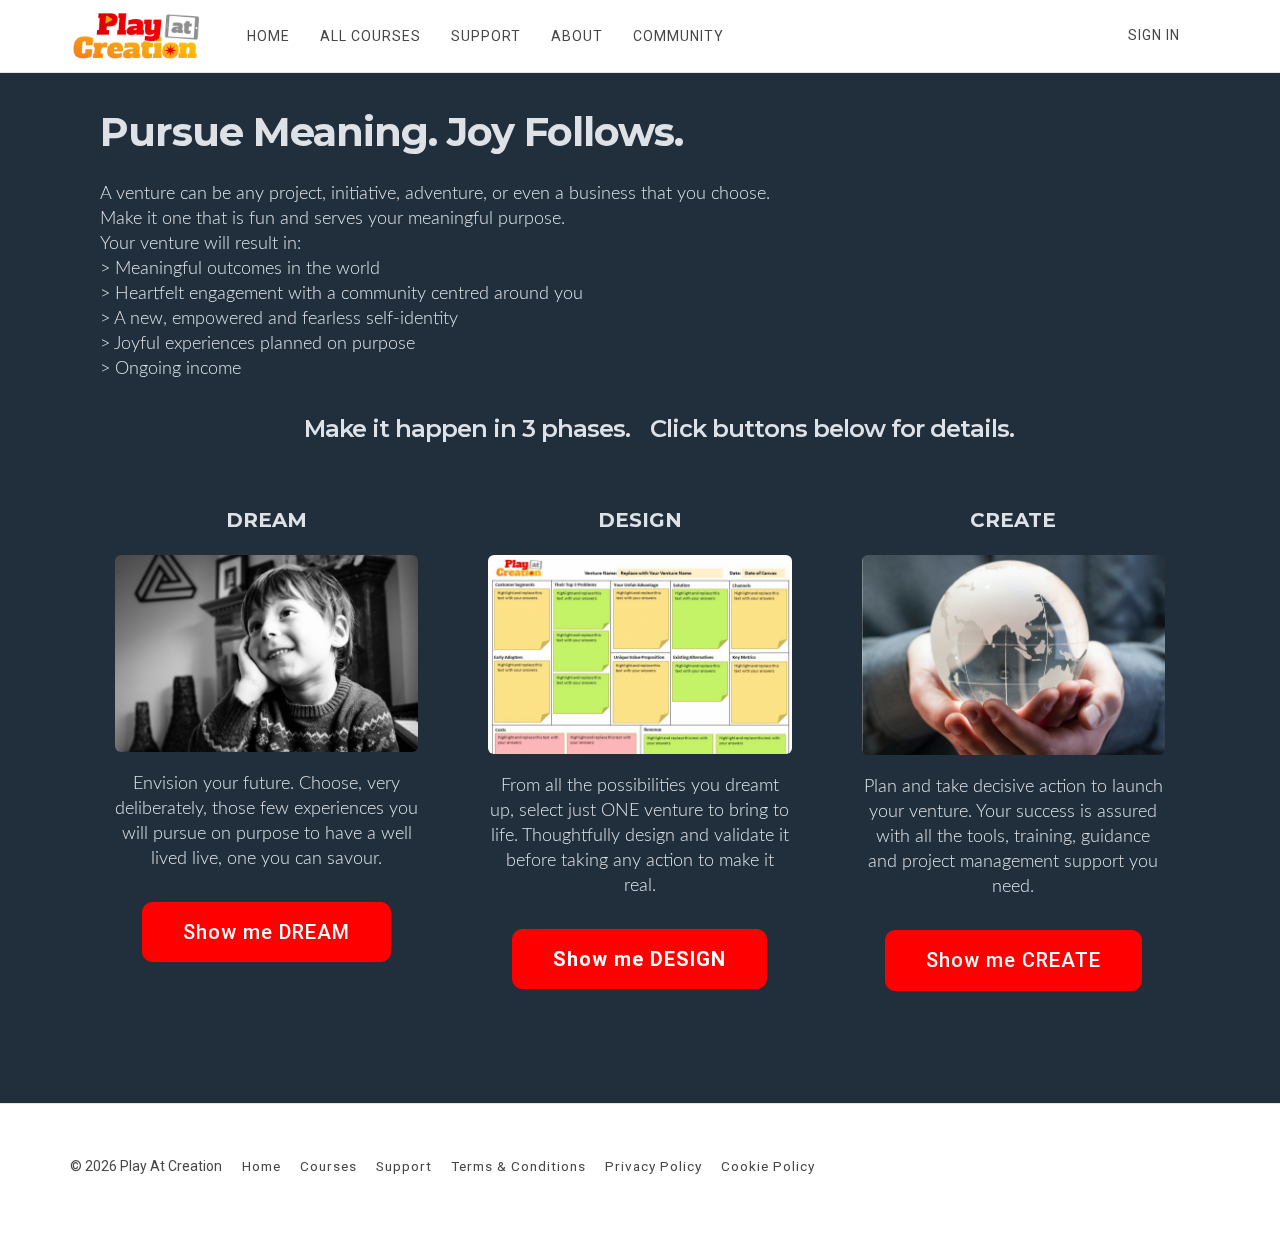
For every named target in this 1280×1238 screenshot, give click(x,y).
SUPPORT (486, 36)
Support (404, 1166)
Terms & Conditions (518, 1166)
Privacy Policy (653, 1166)
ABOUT (577, 36)
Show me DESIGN (639, 959)
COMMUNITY (678, 36)
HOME (268, 36)
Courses (328, 1166)
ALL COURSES (370, 36)
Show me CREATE (1013, 960)
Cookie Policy (768, 1166)
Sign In (1154, 35)
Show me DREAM (266, 932)
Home (261, 1166)
